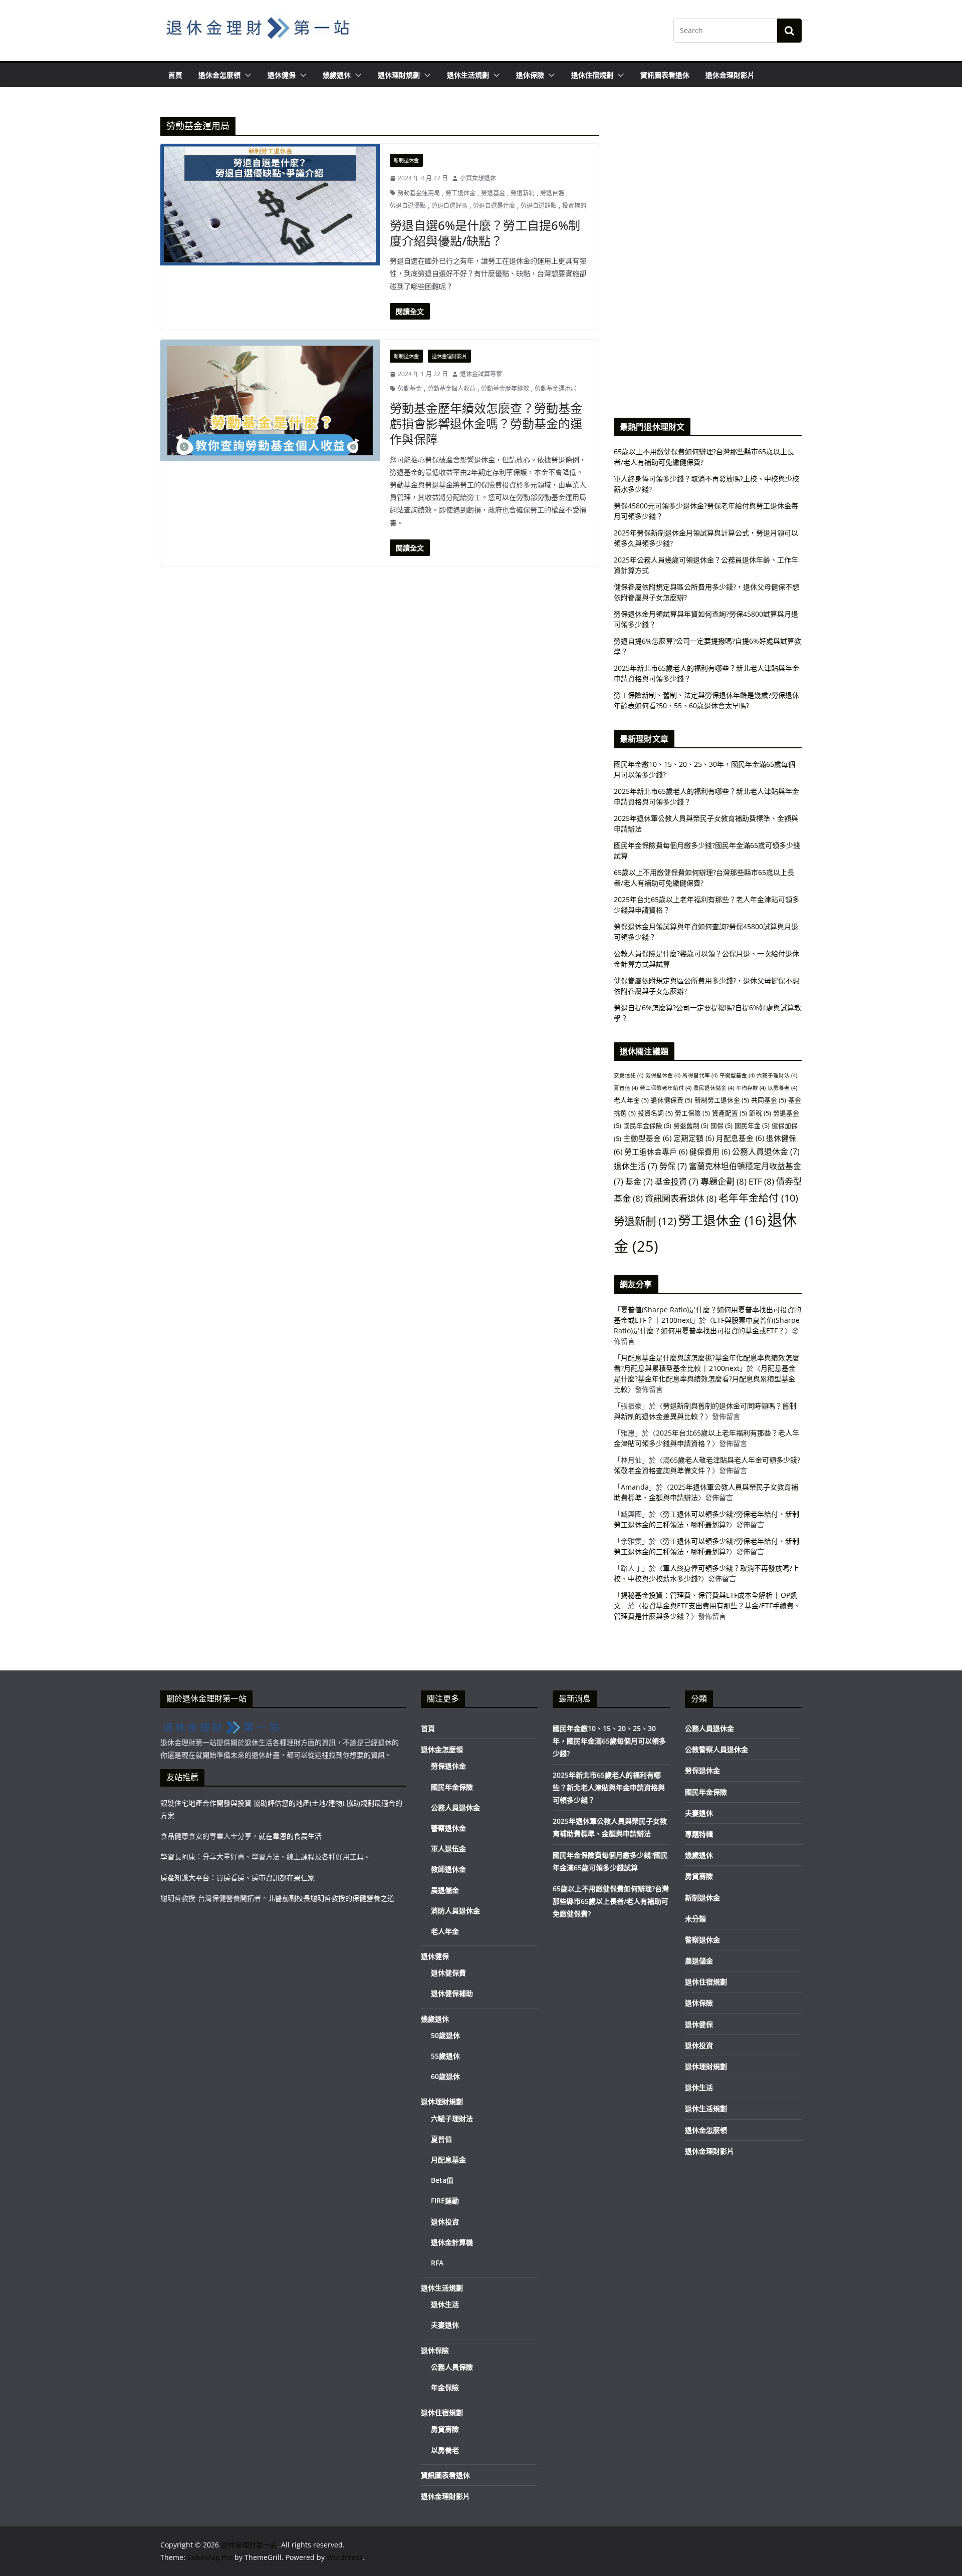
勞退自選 (552, 193)
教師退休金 (448, 1869)
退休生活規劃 (468, 75)
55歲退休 (445, 2056)
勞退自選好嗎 (449, 206)
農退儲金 (445, 1890)
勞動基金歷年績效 (505, 388)
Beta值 (442, 2180)
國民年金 (752, 1125)
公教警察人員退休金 (716, 1749)
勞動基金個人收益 (451, 388)
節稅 (760, 1113)
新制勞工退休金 (722, 1100)
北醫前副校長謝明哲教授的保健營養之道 (331, 1898)
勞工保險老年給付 (666, 1088)
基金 (639, 1182)
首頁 (175, 75)
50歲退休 (445, 2035)
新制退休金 (406, 160)
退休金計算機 (452, 2242)
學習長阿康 (178, 1856)
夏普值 (626, 1088)
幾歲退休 (337, 75)
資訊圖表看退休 (665, 75)
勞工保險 (692, 1113)
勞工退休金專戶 (656, 1152)
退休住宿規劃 (592, 75)
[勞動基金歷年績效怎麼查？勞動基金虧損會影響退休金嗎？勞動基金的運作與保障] (270, 400)
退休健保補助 (452, 1993)
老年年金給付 (758, 1198)
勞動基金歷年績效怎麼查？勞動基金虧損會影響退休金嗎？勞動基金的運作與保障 (486, 423)
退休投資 (445, 2222)
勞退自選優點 (408, 206)
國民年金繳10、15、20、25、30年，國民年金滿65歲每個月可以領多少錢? (609, 1741)
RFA (437, 2263)
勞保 (673, 1166)
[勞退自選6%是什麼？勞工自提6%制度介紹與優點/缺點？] (270, 205)
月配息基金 (740, 1138)
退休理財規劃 (399, 75)
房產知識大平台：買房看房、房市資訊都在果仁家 (237, 1878)
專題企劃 (724, 1181)
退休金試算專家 (481, 374)
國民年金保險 (647, 1125)
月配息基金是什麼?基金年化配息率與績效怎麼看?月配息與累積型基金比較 (705, 1379)
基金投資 (677, 1182)
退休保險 (530, 75)
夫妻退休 (445, 2325)
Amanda (635, 1487)
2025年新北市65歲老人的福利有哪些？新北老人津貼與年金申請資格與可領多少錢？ (609, 1787)
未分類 (695, 1919)
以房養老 (782, 1088)
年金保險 (445, 2387)
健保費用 (710, 1152)
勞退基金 (493, 193)
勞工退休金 (460, 193)
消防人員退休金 (455, 1911)
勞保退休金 (663, 1075)
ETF (761, 1181)
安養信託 (629, 1075)
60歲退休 (445, 2076)
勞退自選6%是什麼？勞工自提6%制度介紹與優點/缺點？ (485, 233)
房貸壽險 (445, 2429)
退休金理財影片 (730, 75)
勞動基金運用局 (419, 193)
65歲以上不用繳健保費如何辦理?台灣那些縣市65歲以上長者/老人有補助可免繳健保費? (611, 1901)
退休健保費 (672, 1100)
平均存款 (751, 1088)
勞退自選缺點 (539, 206)
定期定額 (694, 1138)
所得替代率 (700, 1075)
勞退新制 (523, 193)
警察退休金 (448, 1828)
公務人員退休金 (766, 1152)
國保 (722, 1125)
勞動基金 (410, 388)
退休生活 (636, 1166)
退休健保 (282, 75)
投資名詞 (655, 1113)
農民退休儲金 (714, 1088)
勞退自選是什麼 (494, 206)
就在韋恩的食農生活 (290, 1836)
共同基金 (769, 1100)
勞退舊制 (691, 1125)
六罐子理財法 (777, 1075)
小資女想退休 (478, 178)
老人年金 (631, 1100)
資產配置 (730, 1113)
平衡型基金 (737, 1075)
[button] (246, 75)
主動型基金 (647, 1138)
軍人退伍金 (448, 1848)
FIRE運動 (445, 2201)
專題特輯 (699, 1834)
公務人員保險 (452, 2367)
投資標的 (574, 206)
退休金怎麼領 (219, 75)
